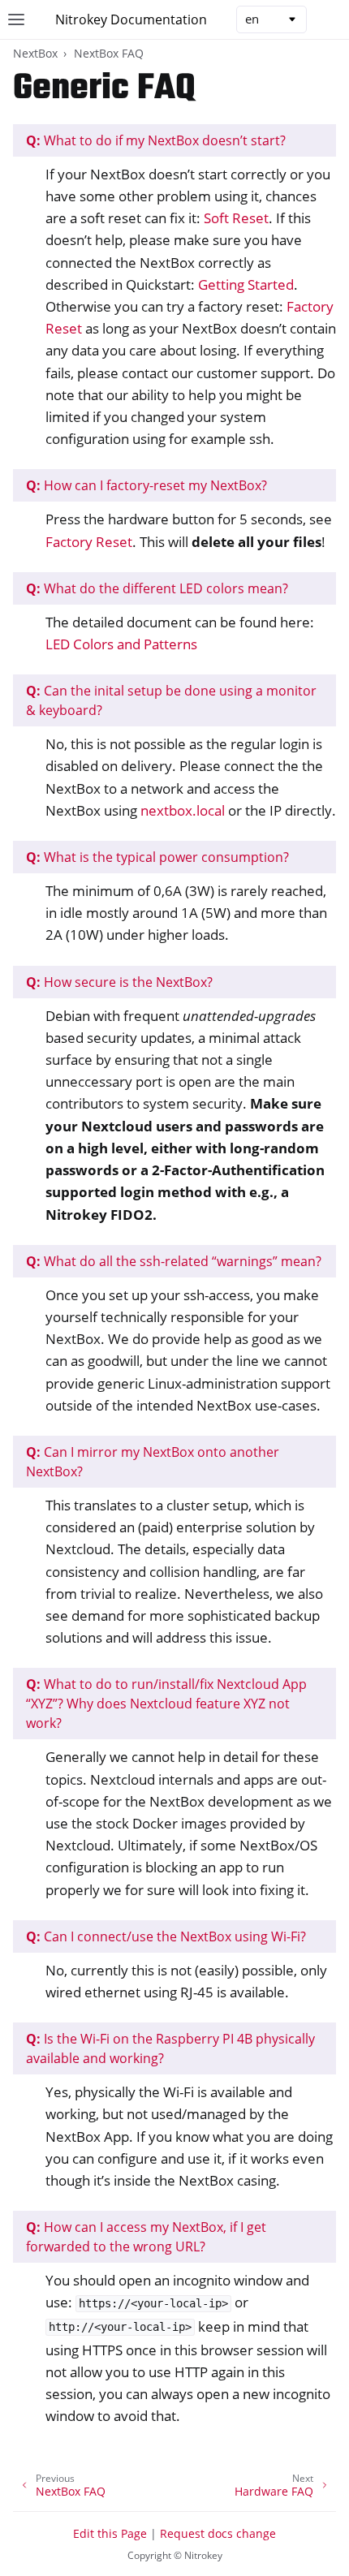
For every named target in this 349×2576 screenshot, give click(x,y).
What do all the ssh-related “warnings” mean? (174, 1261)
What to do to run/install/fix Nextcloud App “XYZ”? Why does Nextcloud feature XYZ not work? (166, 1704)
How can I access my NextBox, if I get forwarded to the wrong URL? (146, 2237)
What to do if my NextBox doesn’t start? (156, 140)
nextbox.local (183, 810)
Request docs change (218, 2533)
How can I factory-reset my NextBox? (146, 485)
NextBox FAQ (109, 53)
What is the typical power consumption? (157, 857)
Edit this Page (110, 2533)
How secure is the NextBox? (119, 982)
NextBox (35, 53)
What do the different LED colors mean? (157, 588)
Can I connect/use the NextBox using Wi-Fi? (166, 1936)
